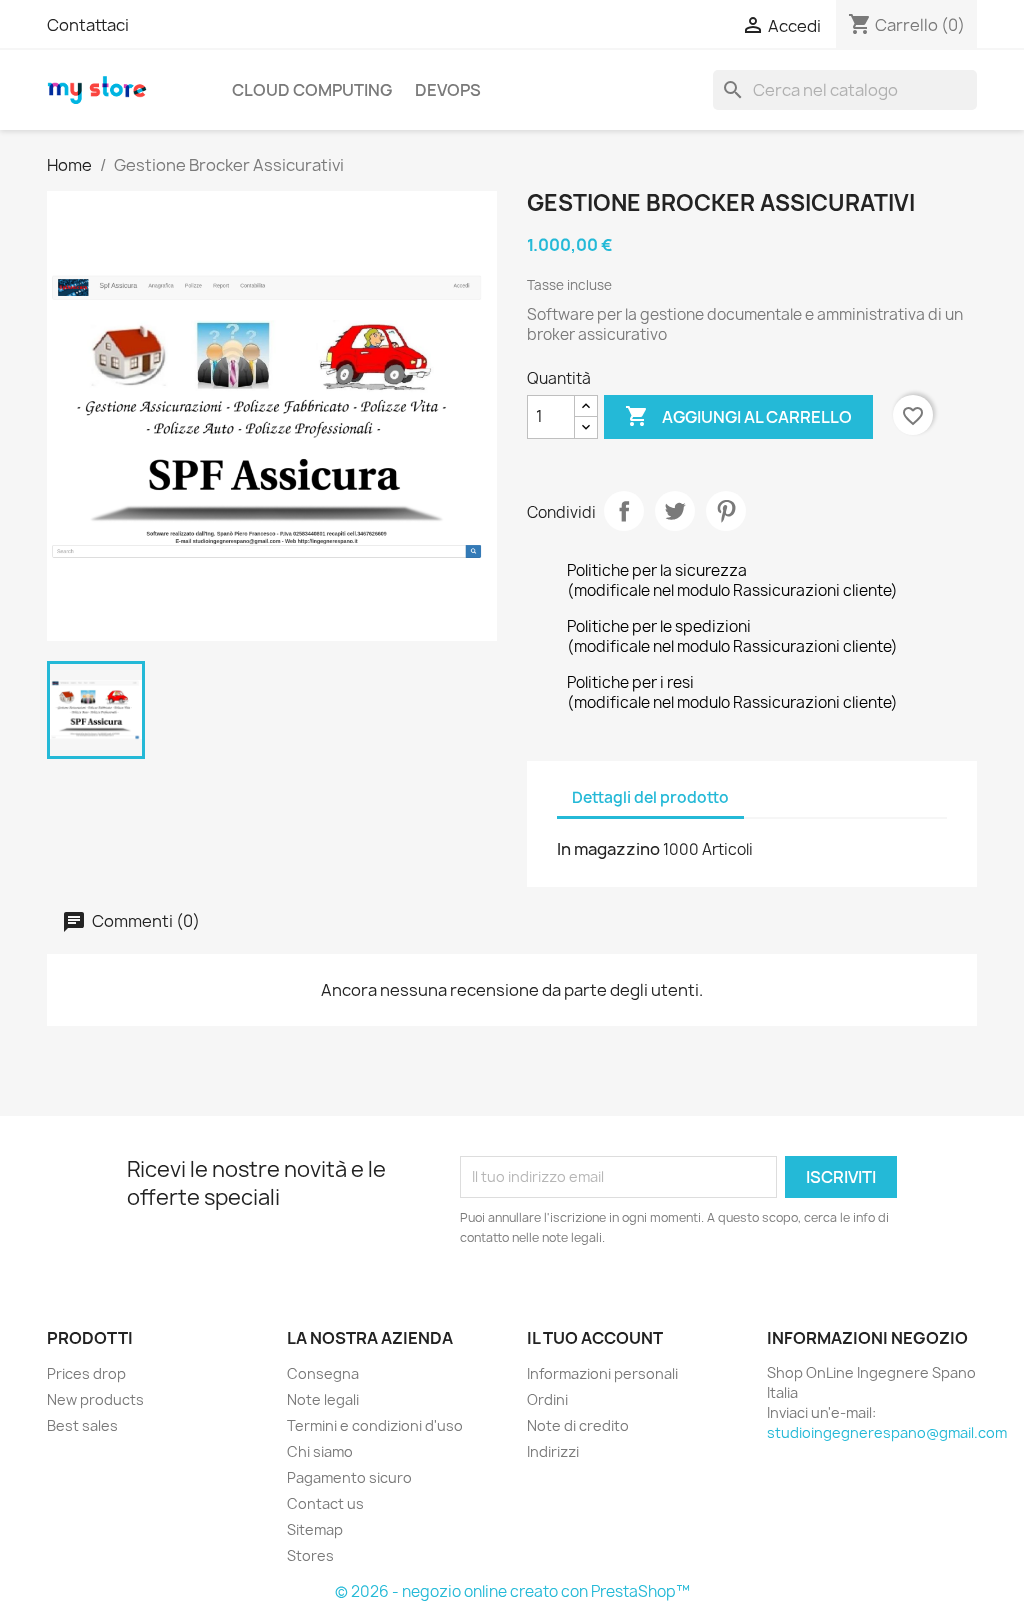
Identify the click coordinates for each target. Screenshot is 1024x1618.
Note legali (323, 1399)
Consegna (323, 1373)
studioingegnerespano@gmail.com (887, 1432)
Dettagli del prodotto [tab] (650, 797)
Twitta (675, 511)
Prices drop (86, 1373)
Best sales (82, 1425)
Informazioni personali (602, 1373)
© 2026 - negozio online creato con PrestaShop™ (512, 1591)
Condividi (624, 511)
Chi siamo (320, 1451)
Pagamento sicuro (349, 1477)
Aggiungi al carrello (738, 416)
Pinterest (726, 511)
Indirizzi (553, 1451)
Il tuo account (595, 1338)
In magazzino (608, 849)
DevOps (448, 90)
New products (95, 1399)
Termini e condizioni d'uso (375, 1425)
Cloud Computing (312, 90)
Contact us (325, 1503)
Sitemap (315, 1529)
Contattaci (88, 25)
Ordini (547, 1399)
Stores (310, 1555)
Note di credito (578, 1425)
